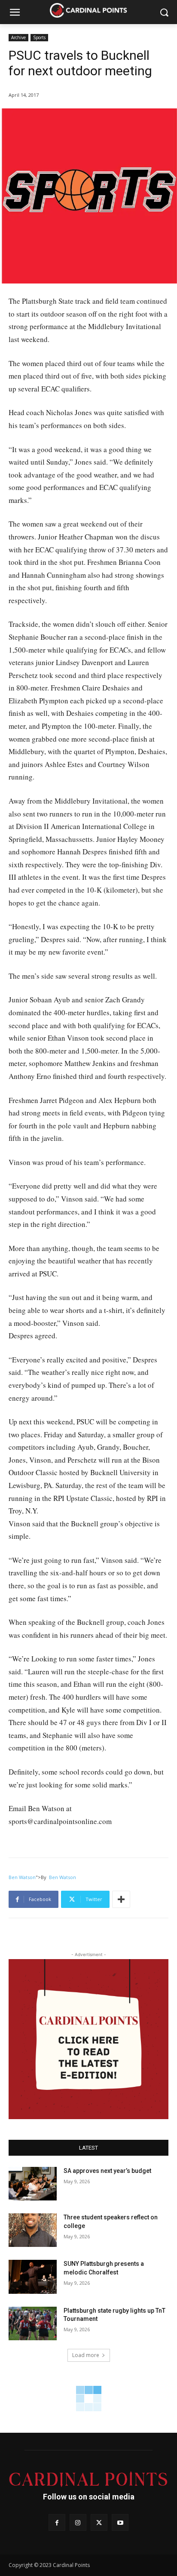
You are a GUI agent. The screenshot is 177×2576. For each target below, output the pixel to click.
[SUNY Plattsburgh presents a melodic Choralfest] (33, 2277)
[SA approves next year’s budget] (33, 2184)
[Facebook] (57, 2522)
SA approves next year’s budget (108, 2171)
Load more (86, 2355)
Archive (18, 37)
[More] (121, 1899)
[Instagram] (78, 2522)
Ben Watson (22, 1877)
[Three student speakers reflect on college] (33, 2230)
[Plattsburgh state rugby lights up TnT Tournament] (33, 2323)
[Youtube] (120, 2522)
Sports (39, 37)
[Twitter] (99, 2522)
